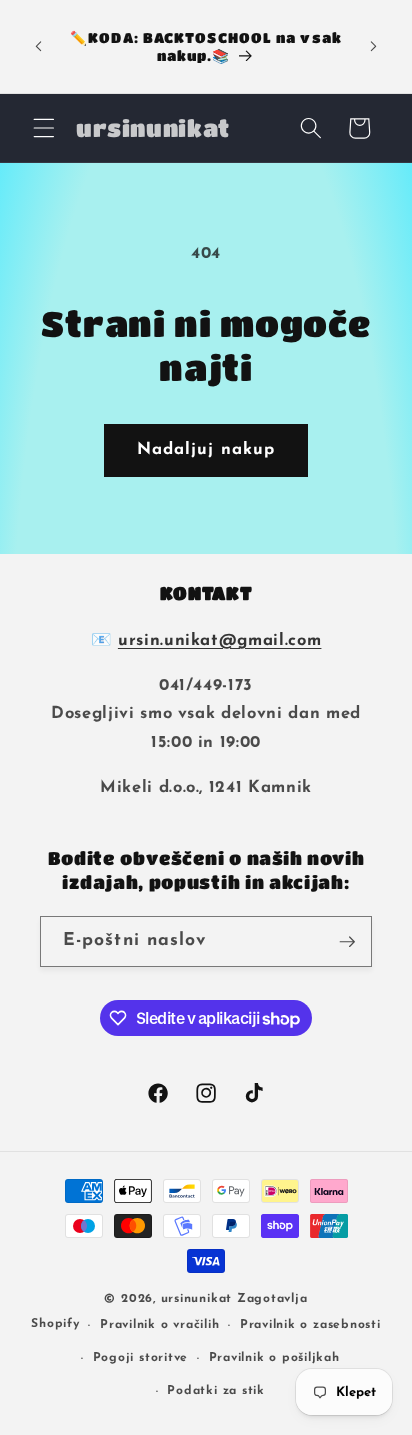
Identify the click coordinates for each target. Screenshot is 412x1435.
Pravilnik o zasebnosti (310, 1325)
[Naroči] (347, 942)
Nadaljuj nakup (206, 450)
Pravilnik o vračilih (159, 1325)
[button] (44, 128)
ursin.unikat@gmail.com (220, 641)
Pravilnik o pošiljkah (274, 1358)
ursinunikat (196, 1299)
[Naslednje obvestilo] (374, 47)
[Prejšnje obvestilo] (39, 47)
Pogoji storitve (141, 1358)
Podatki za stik (216, 1391)
